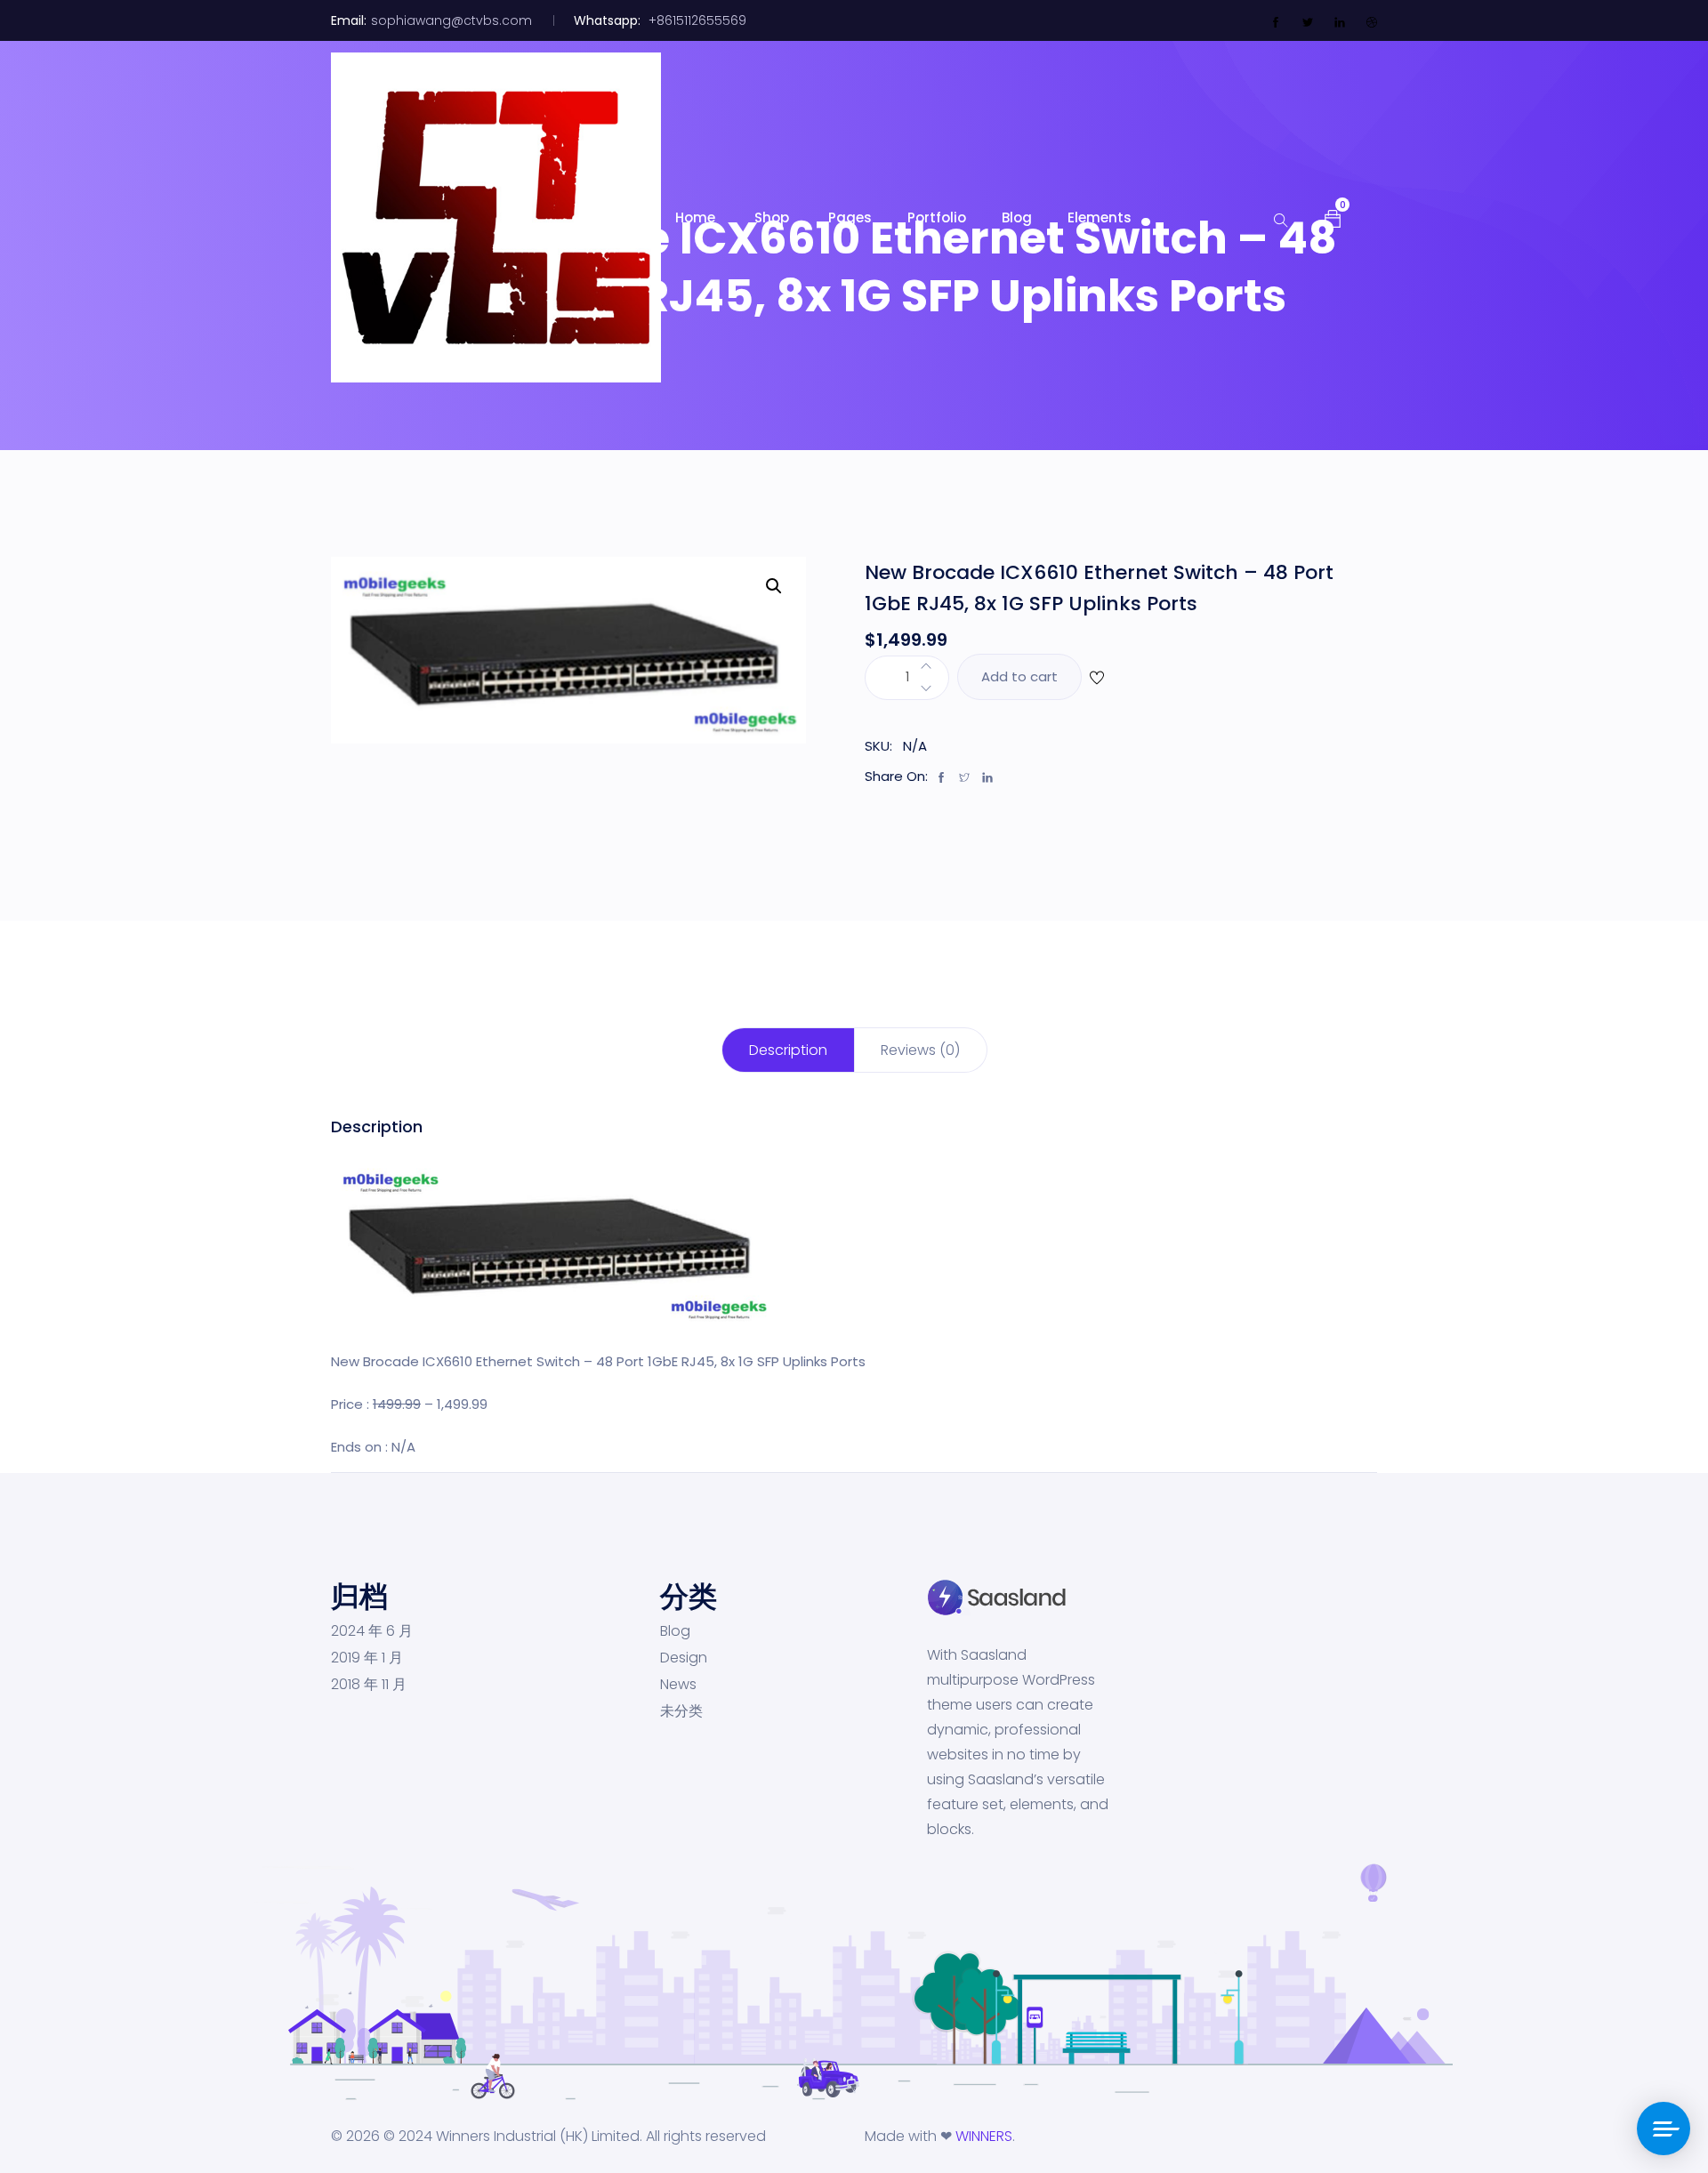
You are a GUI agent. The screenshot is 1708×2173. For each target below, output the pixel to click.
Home (697, 217)
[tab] (788, 1050)
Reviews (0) (920, 1050)
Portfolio (937, 217)
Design (684, 1658)
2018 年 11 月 (369, 1685)
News (678, 1685)
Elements (1100, 217)
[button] (1333, 218)
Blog (1017, 217)
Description (788, 1050)
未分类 (681, 1711)
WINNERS (984, 2136)
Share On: (896, 776)
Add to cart (1019, 676)
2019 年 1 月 (367, 1658)
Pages (850, 217)
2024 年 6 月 (372, 1631)
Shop (773, 217)
